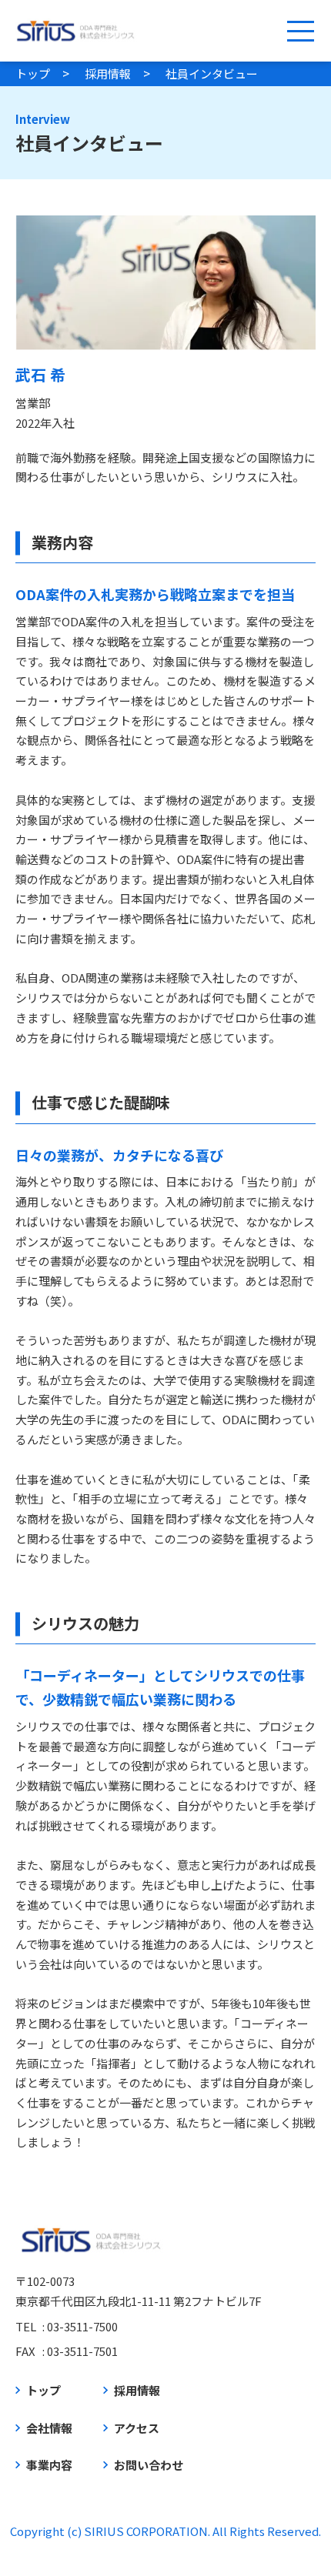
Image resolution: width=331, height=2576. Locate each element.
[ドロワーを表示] (300, 31)
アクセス (137, 2428)
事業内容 (49, 2465)
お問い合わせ (149, 2465)
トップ (33, 73)
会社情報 (49, 2428)
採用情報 (108, 73)
